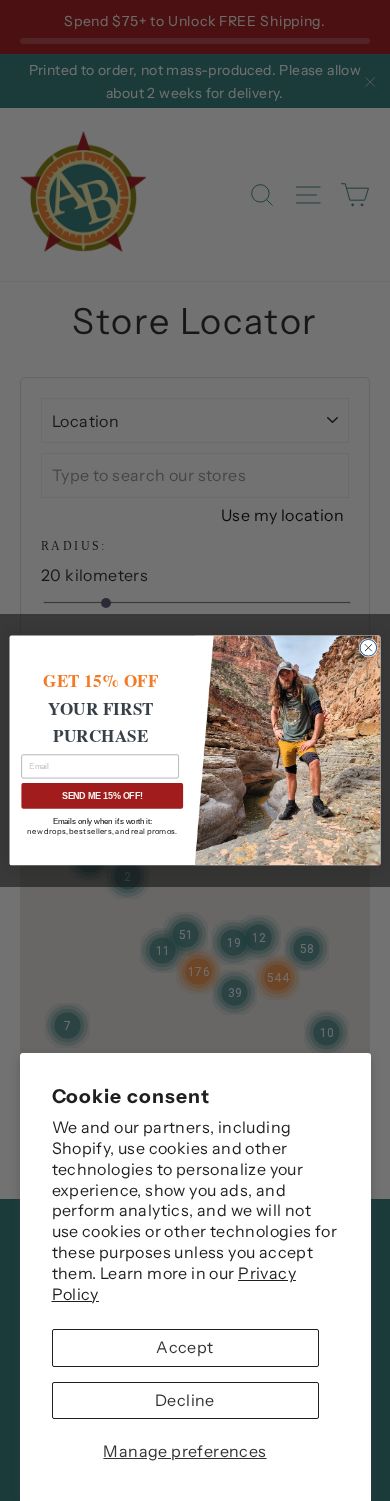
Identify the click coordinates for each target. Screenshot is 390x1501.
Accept (184, 1347)
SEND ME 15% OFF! (102, 796)
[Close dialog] (368, 647)
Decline (185, 1400)
